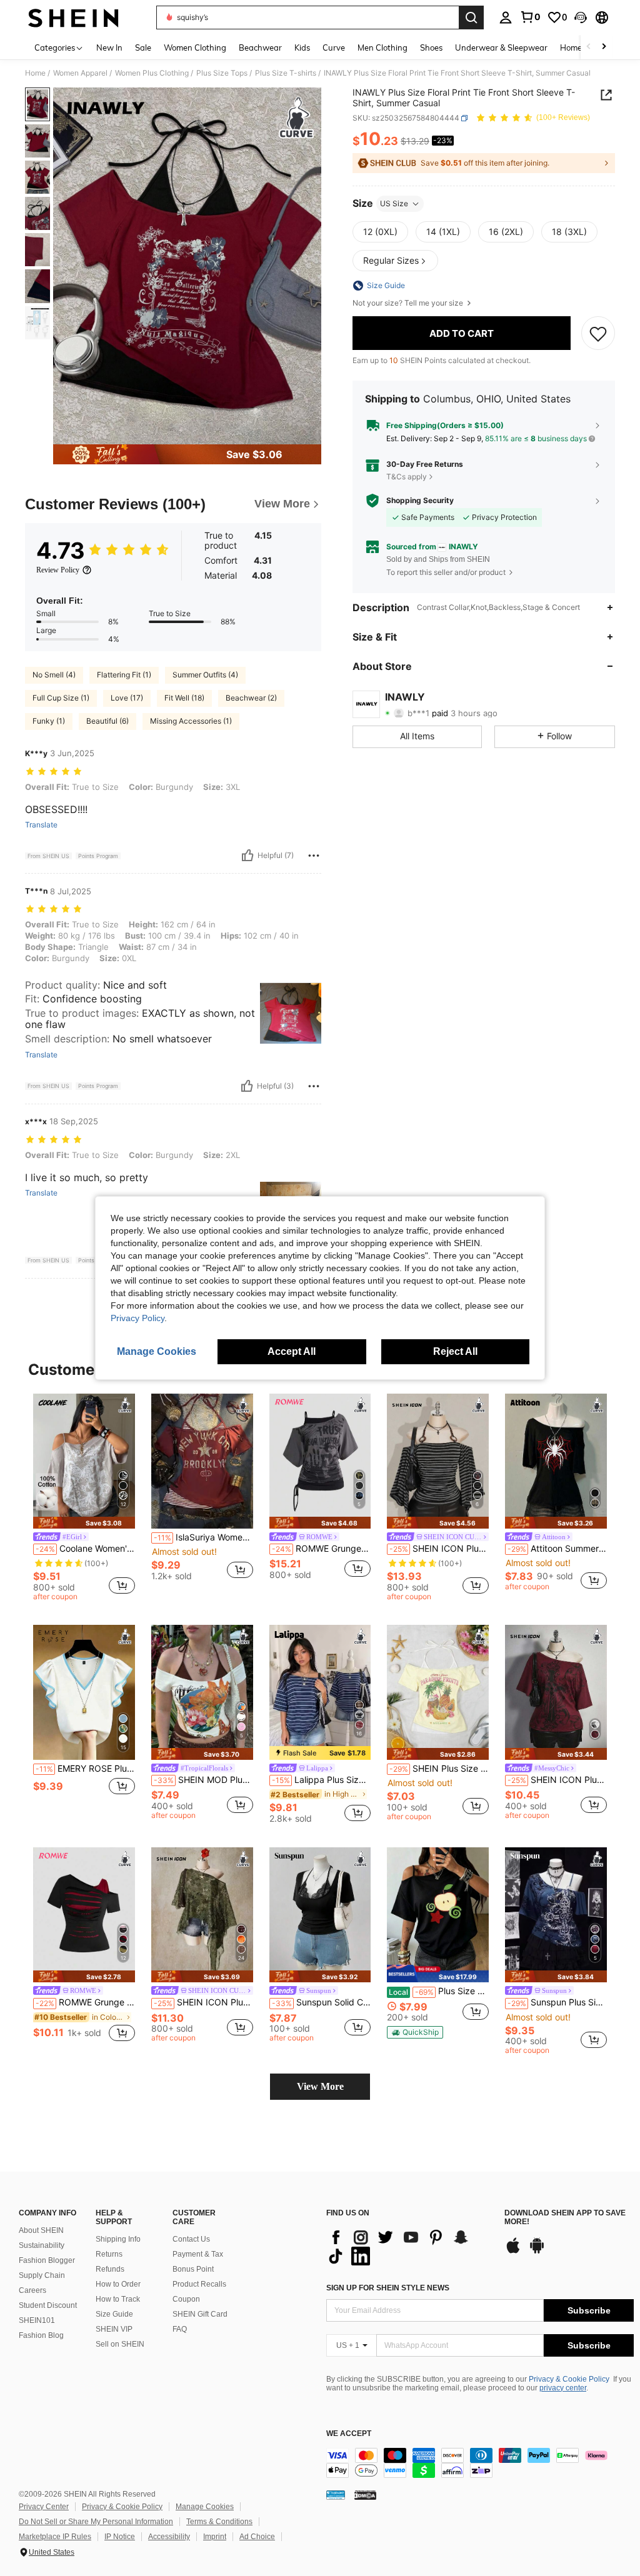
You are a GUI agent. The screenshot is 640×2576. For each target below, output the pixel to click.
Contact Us (191, 2239)
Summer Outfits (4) (205, 675)
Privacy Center (44, 2507)
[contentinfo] (480, 2463)
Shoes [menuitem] (431, 47)
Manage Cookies (205, 2507)
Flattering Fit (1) (124, 675)
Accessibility (169, 2537)
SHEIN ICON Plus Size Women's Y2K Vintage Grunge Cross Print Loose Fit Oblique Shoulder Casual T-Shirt (557, 1780)
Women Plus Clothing (152, 73)
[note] (84, 1523)
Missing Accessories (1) (191, 721)
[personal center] (506, 17)
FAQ (180, 2329)
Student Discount (48, 2305)
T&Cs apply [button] (407, 477)
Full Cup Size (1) (61, 698)
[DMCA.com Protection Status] (365, 2495)
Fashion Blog (41, 2335)
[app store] (513, 2252)
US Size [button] (394, 203)
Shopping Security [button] (420, 501)
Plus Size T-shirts (286, 73)
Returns (109, 2254)
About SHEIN (41, 2230)
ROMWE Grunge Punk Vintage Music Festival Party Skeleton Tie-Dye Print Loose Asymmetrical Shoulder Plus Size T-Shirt (322, 1549)
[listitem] (84, 1499)
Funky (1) (49, 721)
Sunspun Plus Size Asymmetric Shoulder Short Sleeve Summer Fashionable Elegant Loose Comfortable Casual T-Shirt (557, 2002)
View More (320, 2086)
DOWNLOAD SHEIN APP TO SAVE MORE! (565, 2218)
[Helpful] (247, 856)
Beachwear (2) (251, 698)
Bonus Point (193, 2269)
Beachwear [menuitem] (260, 47)
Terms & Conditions (219, 2522)
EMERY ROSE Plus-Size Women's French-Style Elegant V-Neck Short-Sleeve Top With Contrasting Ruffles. (85, 1769)
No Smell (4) (54, 675)
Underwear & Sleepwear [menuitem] (501, 47)
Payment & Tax (198, 2254)
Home (35, 73)
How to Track (118, 2299)
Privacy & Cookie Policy (569, 2379)
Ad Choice (257, 2537)
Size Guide (114, 2314)
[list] (409, 2247)
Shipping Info (118, 2239)
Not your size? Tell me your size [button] (409, 303)
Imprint (215, 2537)
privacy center (563, 2388)
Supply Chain (42, 2275)
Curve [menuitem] (334, 47)
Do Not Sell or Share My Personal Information (96, 2522)
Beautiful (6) (107, 721)
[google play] (537, 2252)
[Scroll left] (589, 47)
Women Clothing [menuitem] (195, 47)
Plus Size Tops (222, 73)
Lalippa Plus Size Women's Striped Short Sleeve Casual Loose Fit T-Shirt (322, 1780)
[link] (530, 17)
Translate (41, 825)
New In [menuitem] (109, 47)
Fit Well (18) (184, 698)
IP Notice (120, 2537)
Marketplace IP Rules (55, 2537)
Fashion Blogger (47, 2260)
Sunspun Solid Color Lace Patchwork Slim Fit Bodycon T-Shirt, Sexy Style (322, 2002)
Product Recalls (199, 2284)
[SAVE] (598, 333)
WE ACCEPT (349, 2434)
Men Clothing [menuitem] (382, 47)
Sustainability (42, 2245)
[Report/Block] (314, 856)
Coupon (186, 2299)
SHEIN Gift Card (200, 2314)
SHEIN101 (37, 2320)
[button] (581, 17)
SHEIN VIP (114, 2329)
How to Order (118, 2284)
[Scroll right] (604, 47)
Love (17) (127, 698)
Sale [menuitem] (143, 47)
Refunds (110, 2269)
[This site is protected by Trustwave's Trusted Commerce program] (336, 2495)
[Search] (471, 17)
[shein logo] (73, 17)
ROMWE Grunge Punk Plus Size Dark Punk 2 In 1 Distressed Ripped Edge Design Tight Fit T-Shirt (85, 2002)
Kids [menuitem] (302, 47)
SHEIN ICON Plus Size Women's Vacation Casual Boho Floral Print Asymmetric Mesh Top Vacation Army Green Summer (203, 2002)
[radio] (380, 232)
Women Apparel (80, 73)
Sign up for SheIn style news (388, 2288)
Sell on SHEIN (120, 2344)
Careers (32, 2290)
